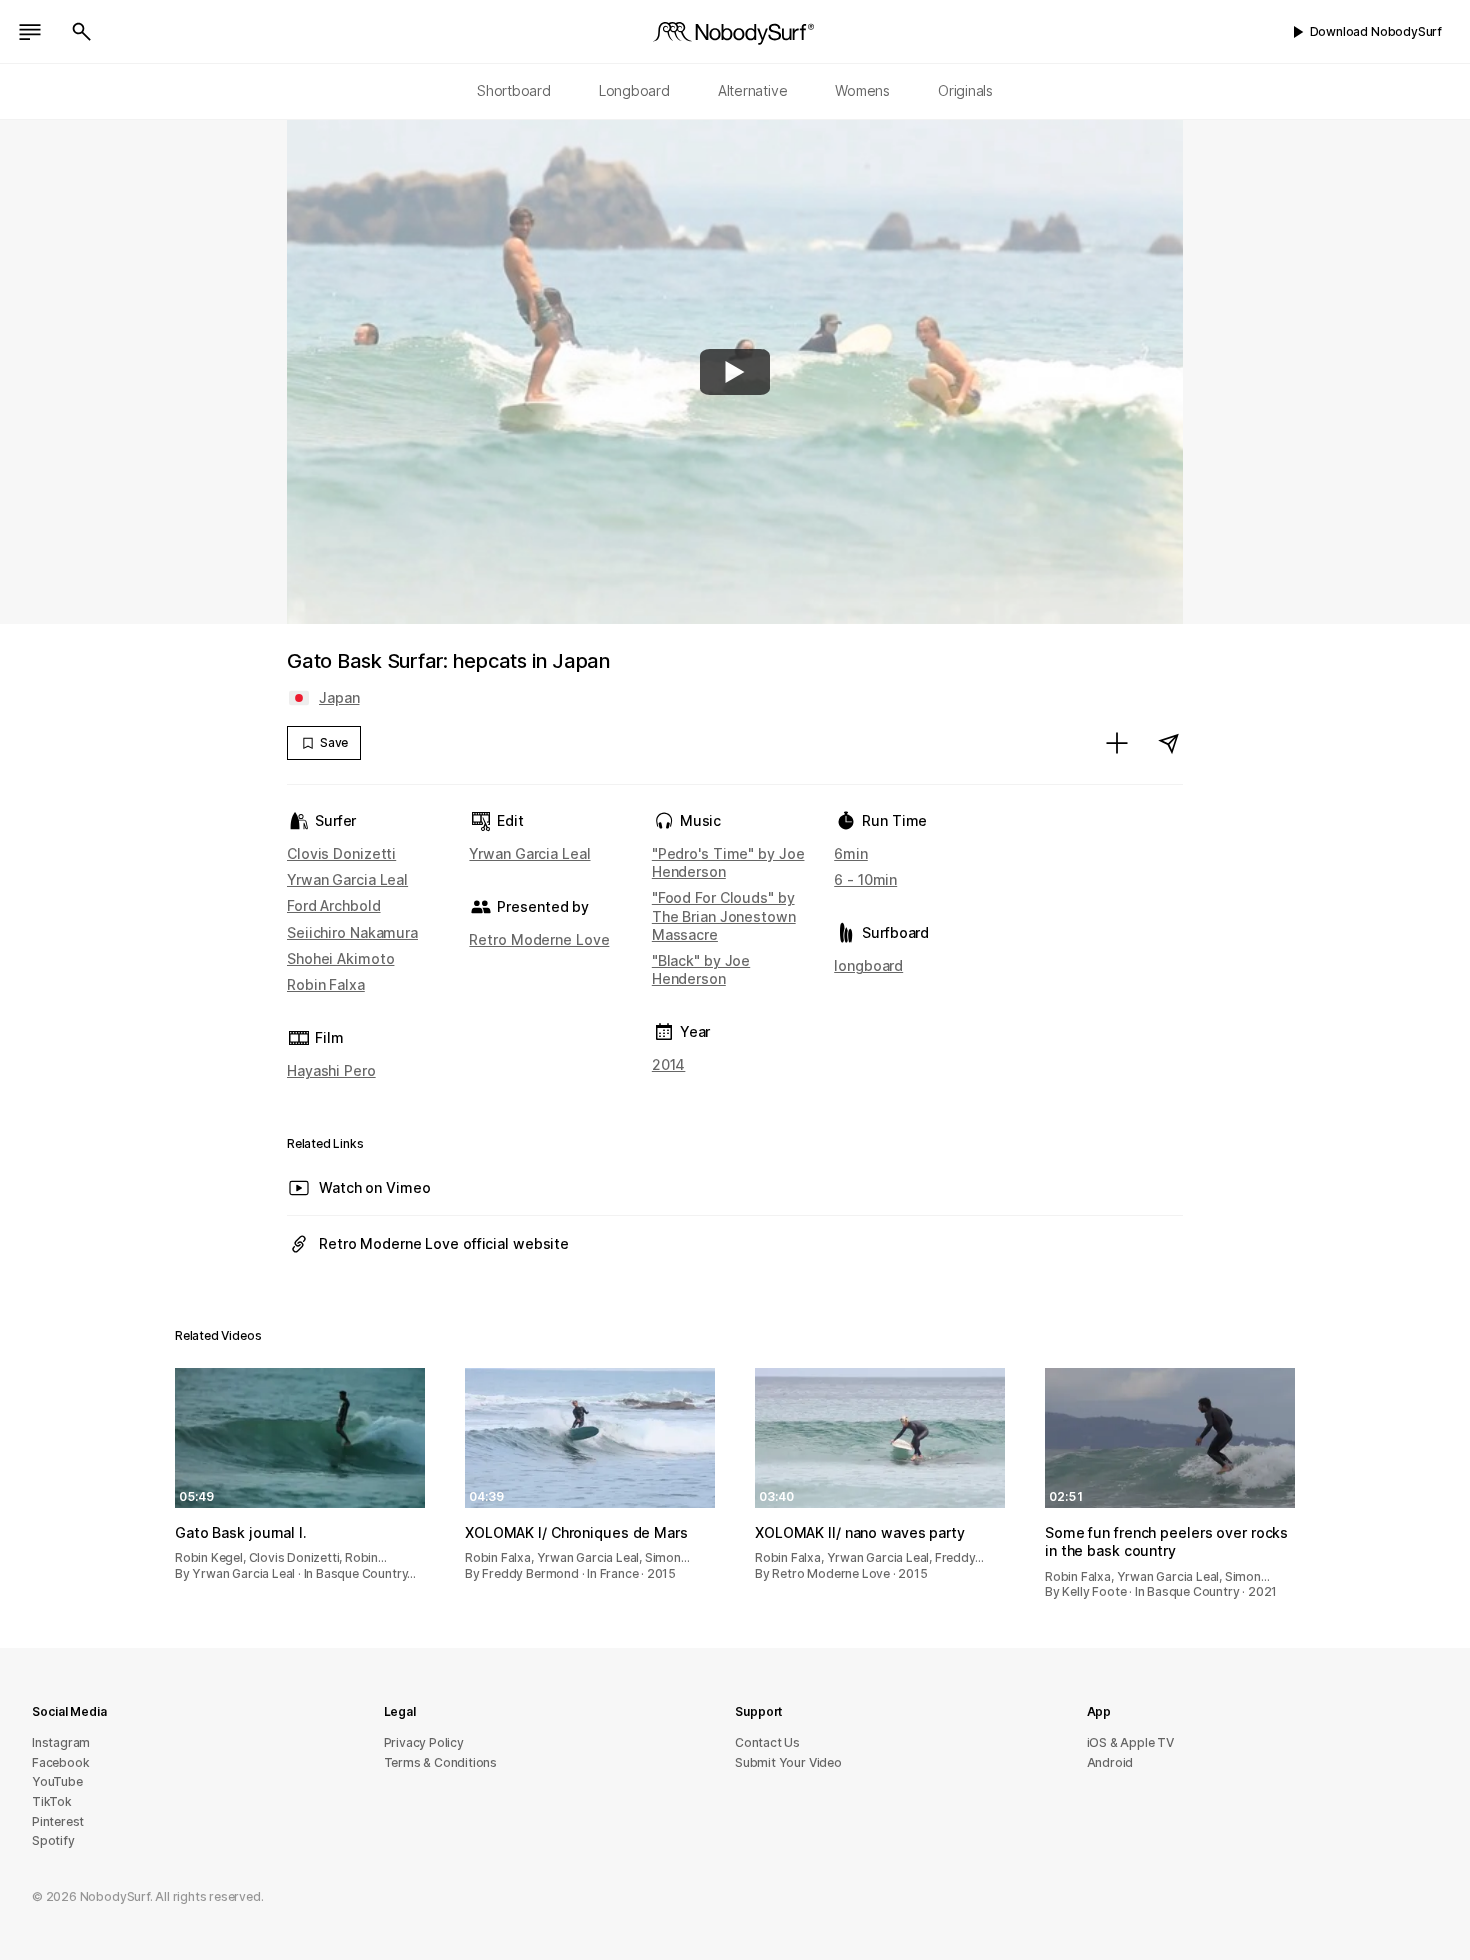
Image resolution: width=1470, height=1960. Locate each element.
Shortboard (514, 90)
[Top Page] (735, 32)
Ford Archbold (334, 905)
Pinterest (58, 1821)
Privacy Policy (424, 1742)
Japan (339, 697)
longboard (868, 965)
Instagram (61, 1742)
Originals (965, 90)
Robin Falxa (326, 984)
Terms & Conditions (441, 1762)
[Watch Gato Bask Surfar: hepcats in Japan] (735, 372)
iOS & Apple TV (1130, 1742)
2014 (669, 1064)
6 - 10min (865, 879)
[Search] (82, 32)
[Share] (1169, 743)
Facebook (60, 1762)
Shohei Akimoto (340, 958)
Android (1110, 1762)
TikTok (52, 1801)
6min (851, 853)
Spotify (53, 1840)
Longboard (634, 90)
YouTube (57, 1781)
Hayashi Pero (331, 1070)
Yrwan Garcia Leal (347, 879)
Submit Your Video (788, 1762)
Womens (862, 90)
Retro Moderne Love (539, 939)
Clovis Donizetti (341, 853)
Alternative (753, 90)
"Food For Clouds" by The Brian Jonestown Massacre (724, 915)
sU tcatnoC (767, 1742)
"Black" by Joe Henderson (701, 969)
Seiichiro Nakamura (352, 932)
